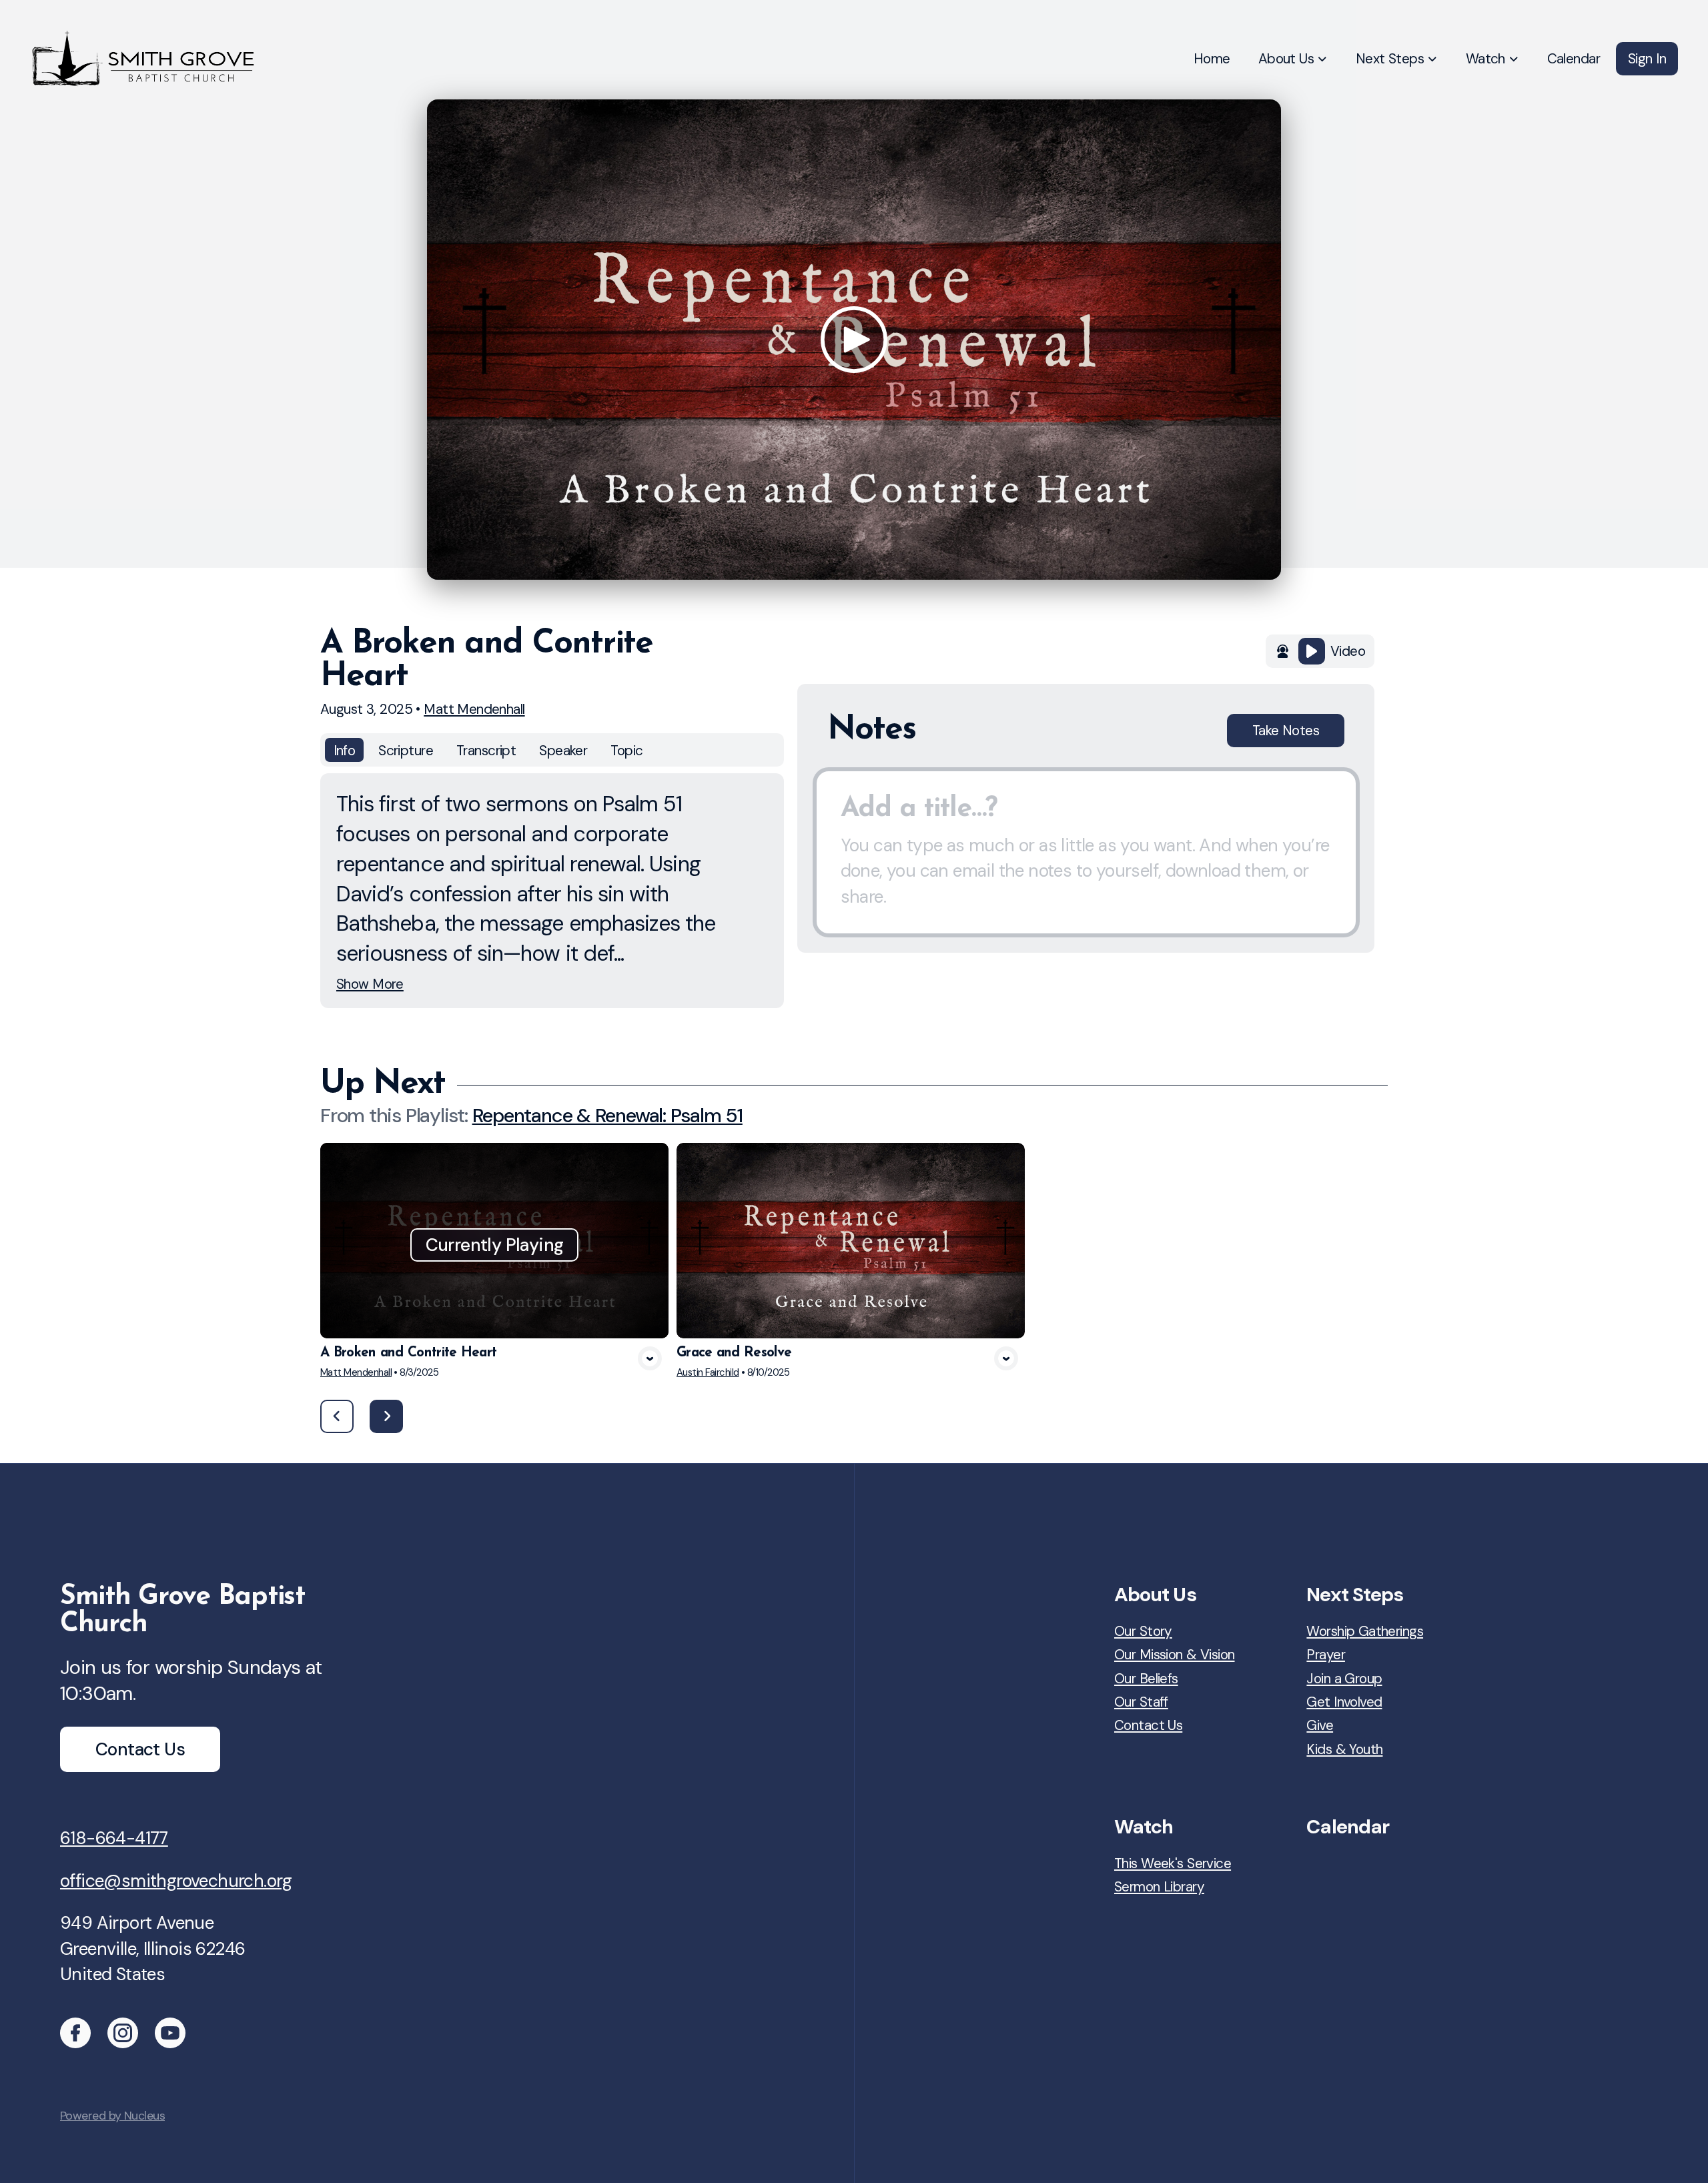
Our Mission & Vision (1175, 1654)
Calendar (1348, 1827)
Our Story (1143, 1631)
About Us (1155, 1595)
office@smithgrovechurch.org (176, 1881)
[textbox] (1086, 853)
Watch (1144, 1827)
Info (345, 750)
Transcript (486, 750)
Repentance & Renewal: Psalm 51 (607, 1116)
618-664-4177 (114, 1838)
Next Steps (1355, 1595)
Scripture (406, 750)
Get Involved (1344, 1702)
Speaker (563, 750)
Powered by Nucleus (112, 2116)
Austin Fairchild (708, 1372)
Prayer (1326, 1654)
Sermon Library (1159, 1886)
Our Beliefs (1146, 1678)
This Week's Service (1173, 1863)
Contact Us (1148, 1725)
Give (1320, 1725)
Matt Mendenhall (474, 709)
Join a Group (1344, 1678)
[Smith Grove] (75, 2033)
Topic (626, 750)
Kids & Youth (1344, 1749)
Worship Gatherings (1365, 1631)
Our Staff (1141, 1702)
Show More (370, 984)
